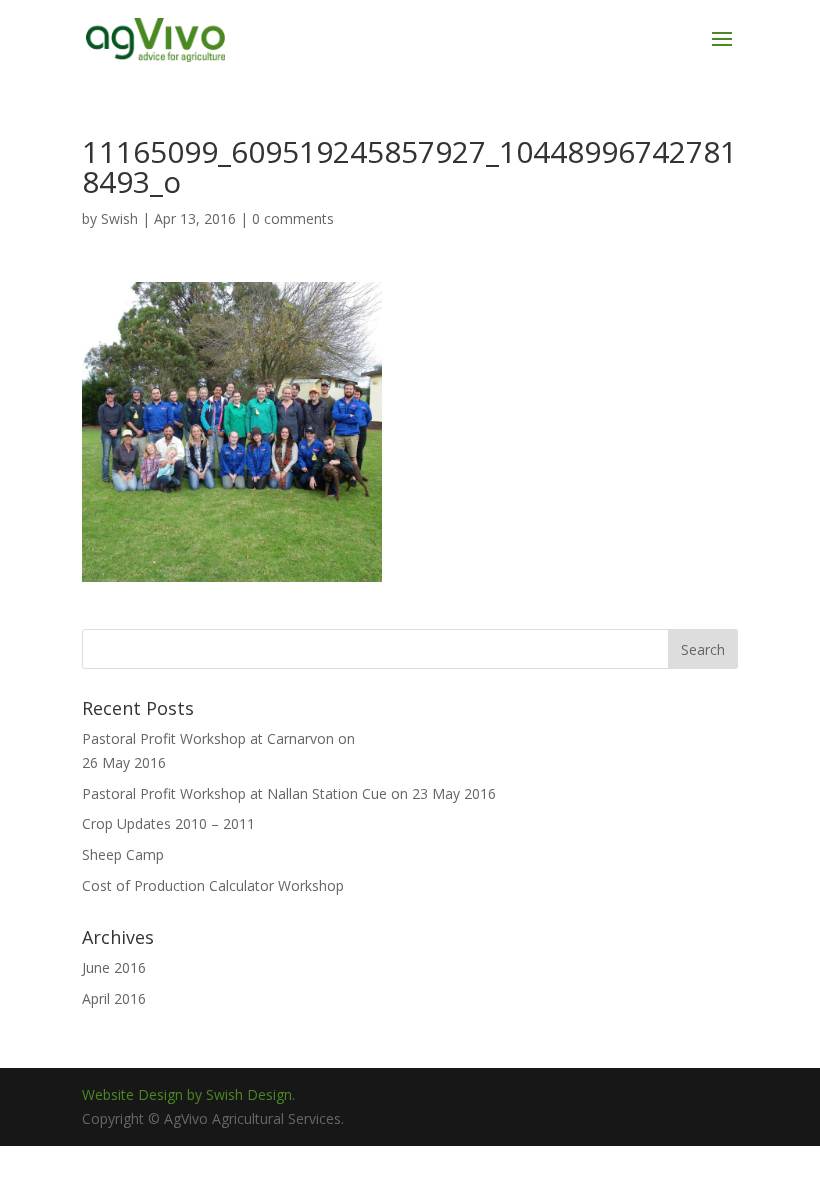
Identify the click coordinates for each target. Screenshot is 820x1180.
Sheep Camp (123, 854)
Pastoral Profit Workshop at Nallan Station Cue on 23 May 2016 (289, 793)
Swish (119, 218)
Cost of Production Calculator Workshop (213, 885)
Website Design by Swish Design (187, 1094)
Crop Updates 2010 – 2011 (168, 823)
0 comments (293, 218)
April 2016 (114, 998)
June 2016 (114, 967)
